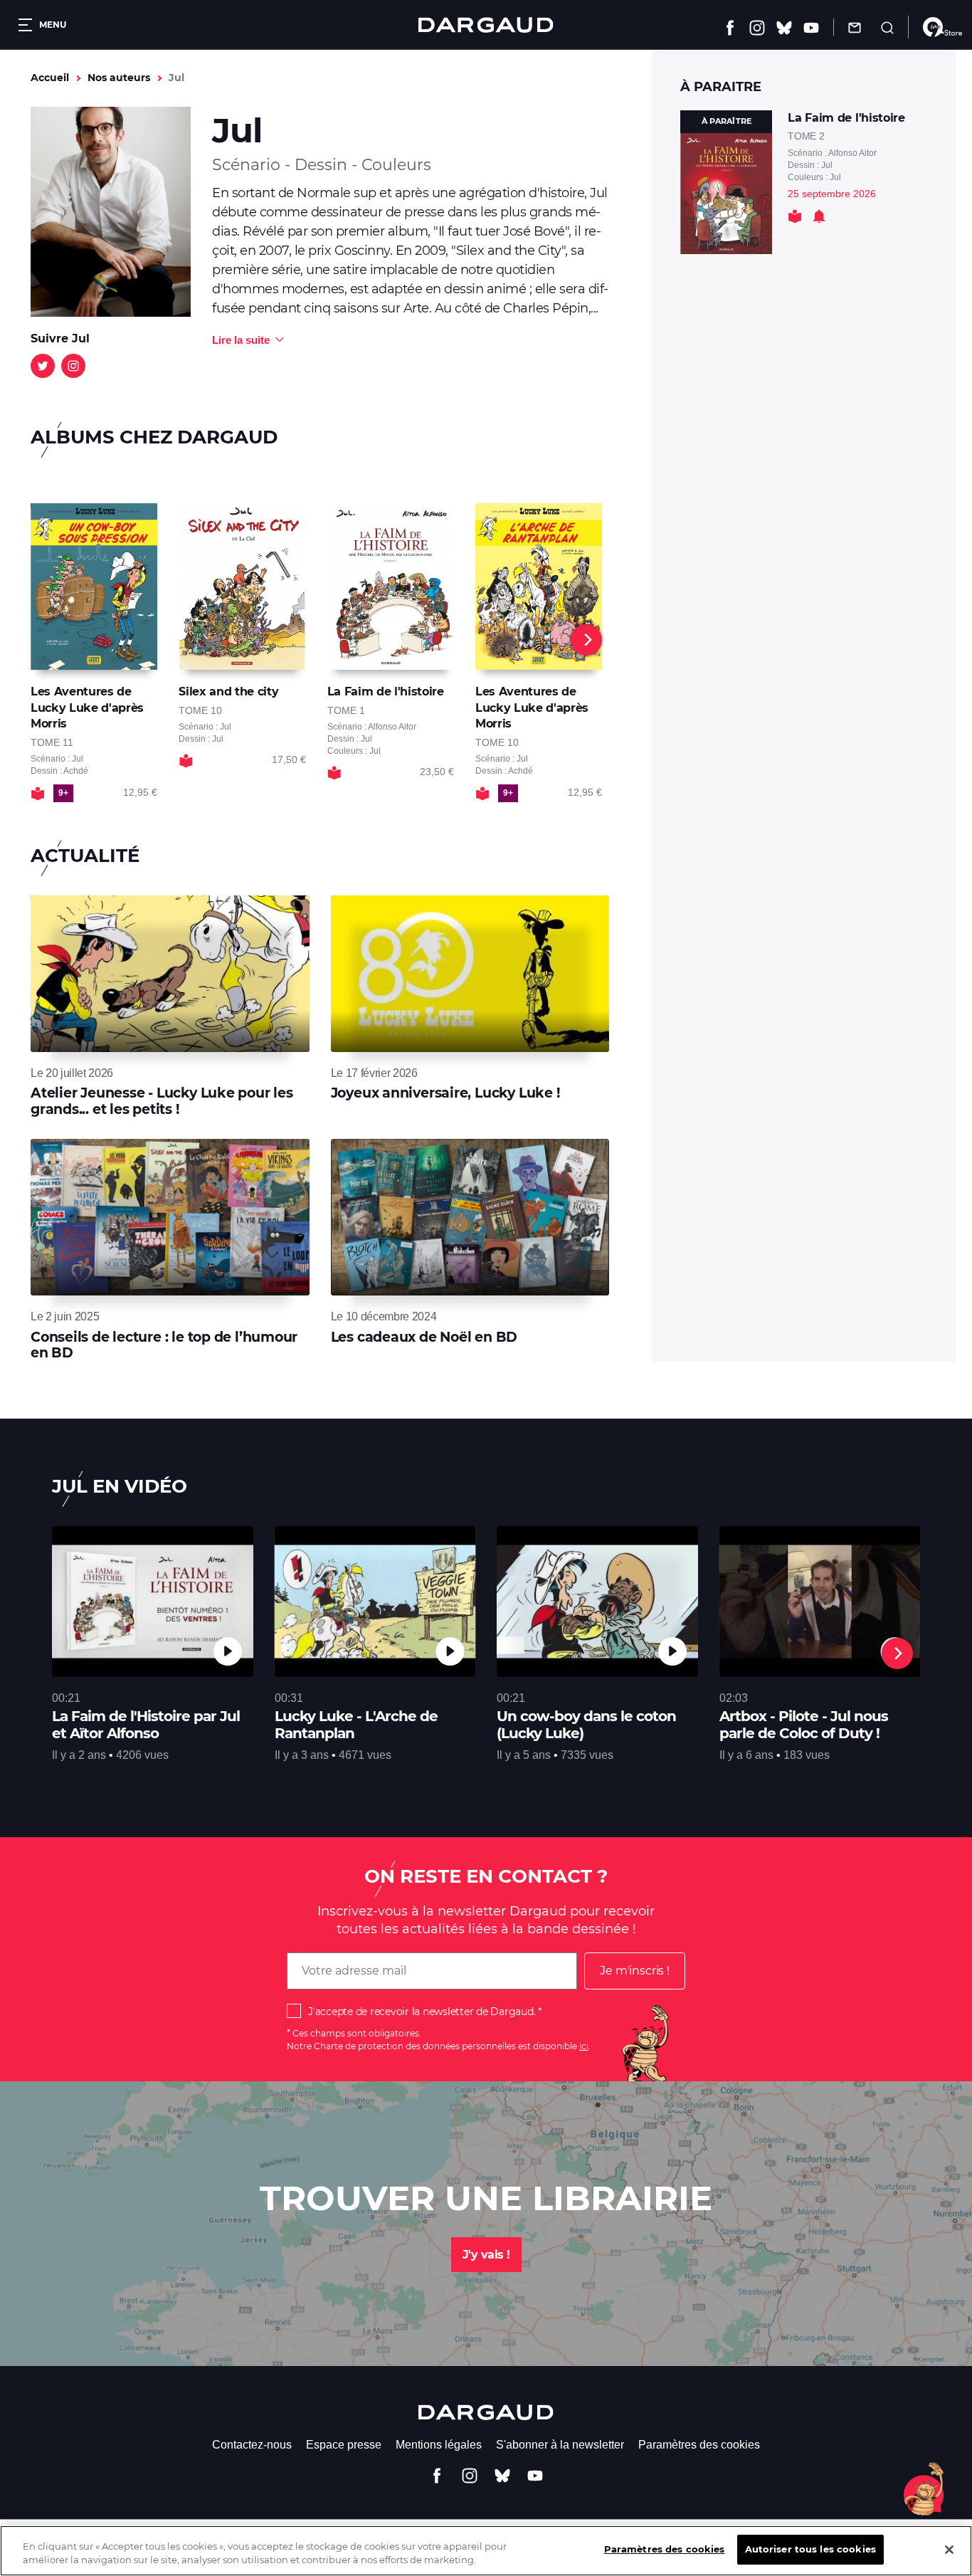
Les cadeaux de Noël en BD (424, 1337)
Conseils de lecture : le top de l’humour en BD (164, 1345)
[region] (486, 2551)
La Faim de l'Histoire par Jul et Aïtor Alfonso (146, 1725)
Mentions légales (439, 2445)
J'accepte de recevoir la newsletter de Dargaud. (422, 2012)
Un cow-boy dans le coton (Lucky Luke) (586, 1725)
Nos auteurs (119, 78)
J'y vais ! (486, 2255)
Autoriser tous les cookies (810, 2549)
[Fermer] (949, 2550)
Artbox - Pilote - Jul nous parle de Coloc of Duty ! (804, 1725)
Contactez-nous (252, 2445)
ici (584, 2046)
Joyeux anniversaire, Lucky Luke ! (445, 1093)
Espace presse (344, 2445)
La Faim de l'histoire (846, 118)
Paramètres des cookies (699, 2445)
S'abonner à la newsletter (560, 2445)
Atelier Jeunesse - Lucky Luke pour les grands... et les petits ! (162, 1101)
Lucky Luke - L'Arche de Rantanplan (356, 1725)
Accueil (50, 78)
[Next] (586, 640)
